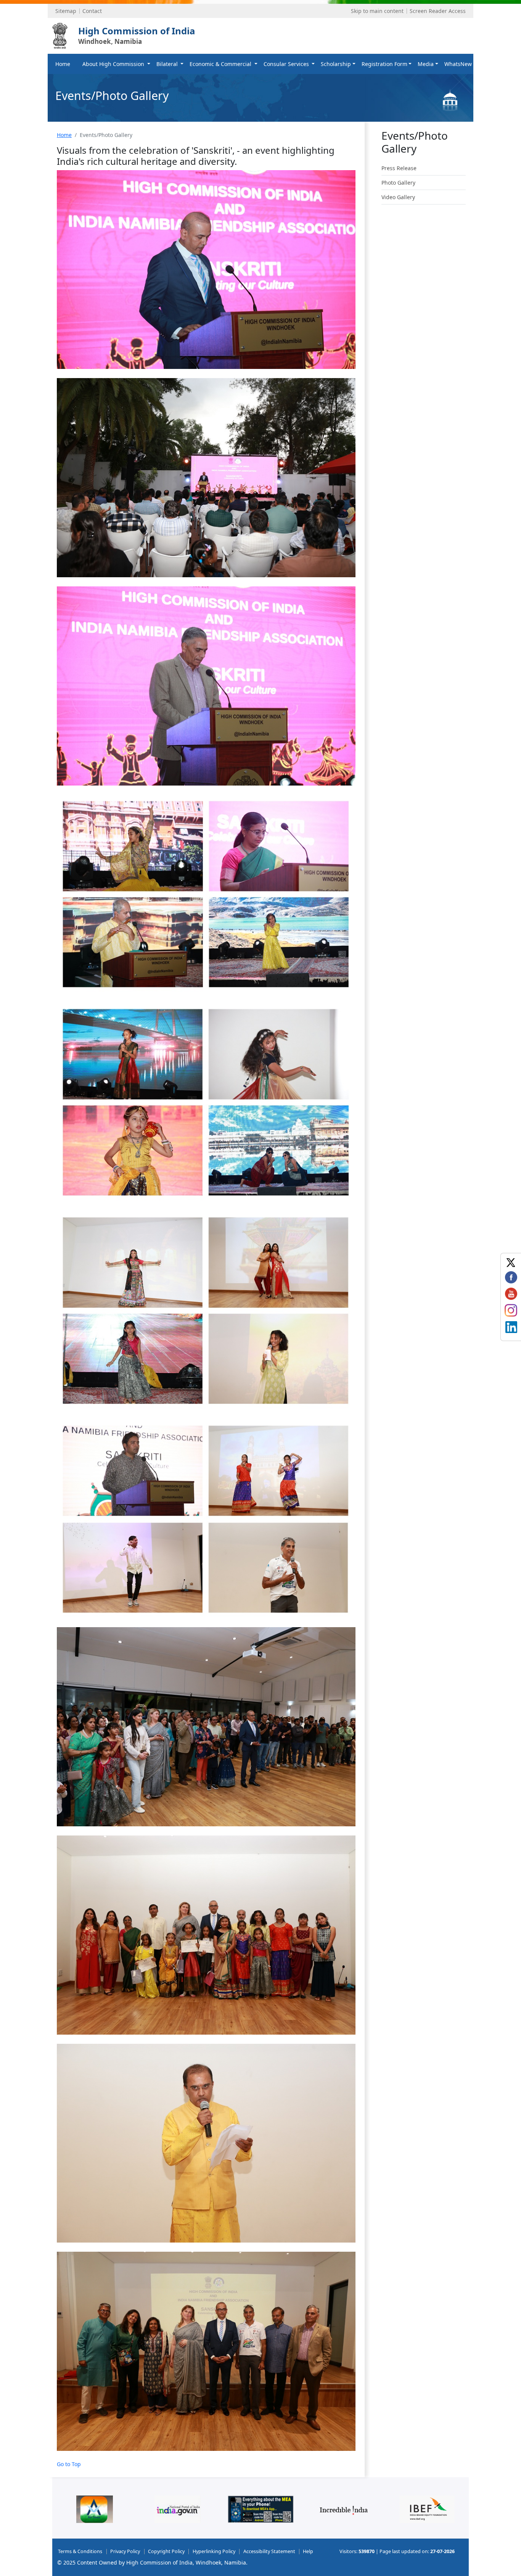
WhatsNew (458, 64)
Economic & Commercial (221, 64)
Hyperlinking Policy (214, 2551)
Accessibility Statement (269, 2551)
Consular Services (287, 64)
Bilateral (168, 64)
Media (426, 64)
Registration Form (384, 64)
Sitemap (66, 11)
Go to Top (69, 2464)
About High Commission (114, 64)
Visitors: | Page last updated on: (397, 2551)
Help (308, 2551)
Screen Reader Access (438, 11)
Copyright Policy (166, 2551)
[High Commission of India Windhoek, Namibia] (60, 36)
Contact (92, 11)
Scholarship (336, 64)
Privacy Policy (125, 2551)
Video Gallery (398, 197)
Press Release (399, 168)
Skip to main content (377, 11)
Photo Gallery (398, 183)
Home (63, 64)
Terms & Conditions (80, 2551)
